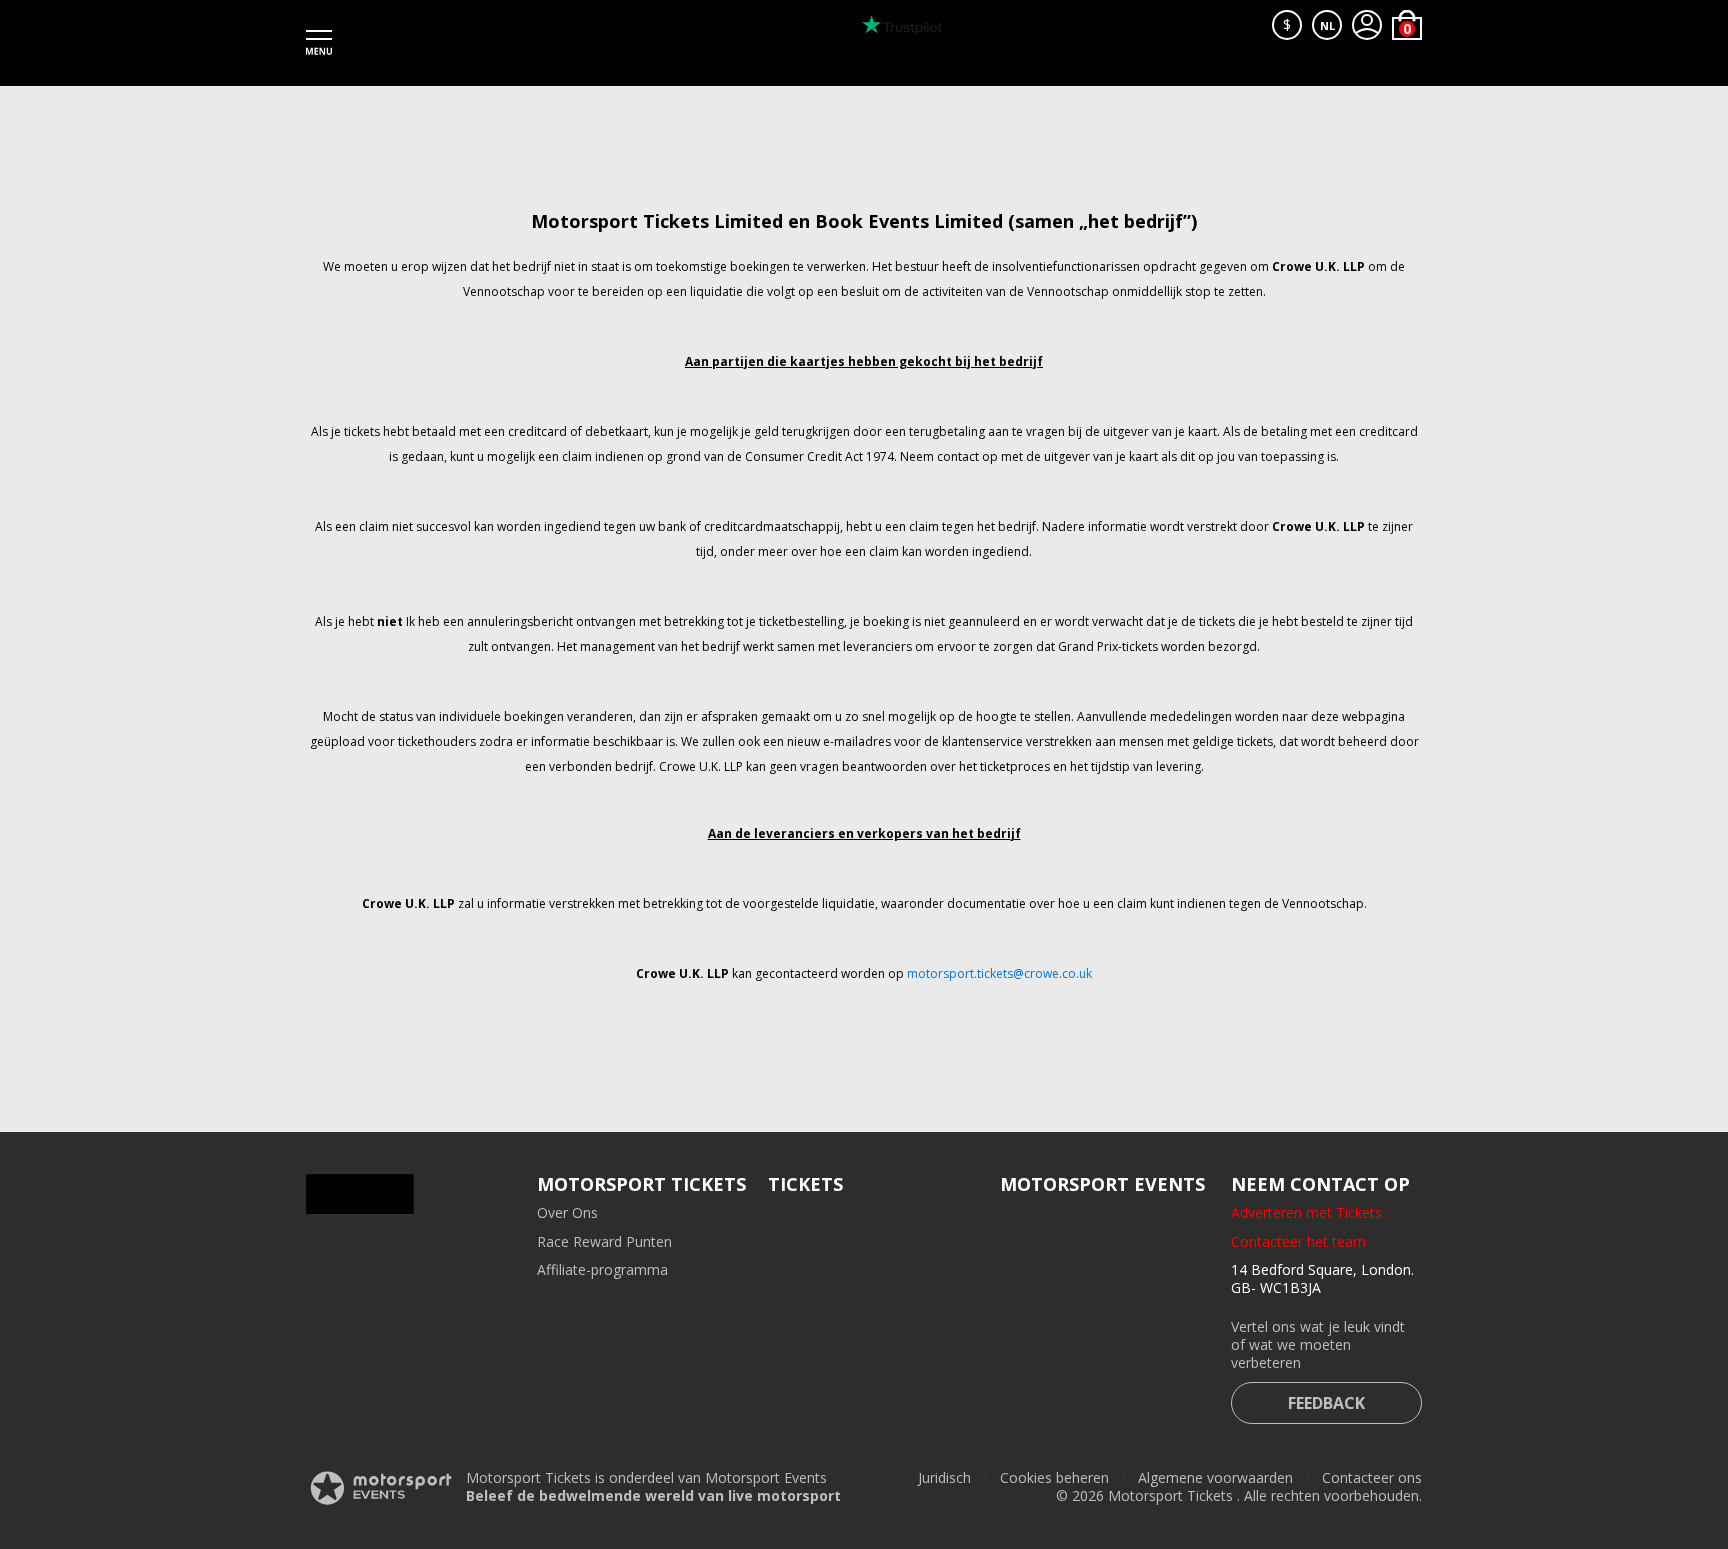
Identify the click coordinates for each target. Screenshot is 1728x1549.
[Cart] (1407, 25)
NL (1327, 25)
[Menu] (319, 43)
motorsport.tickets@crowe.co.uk (999, 973)
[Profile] (1367, 25)
